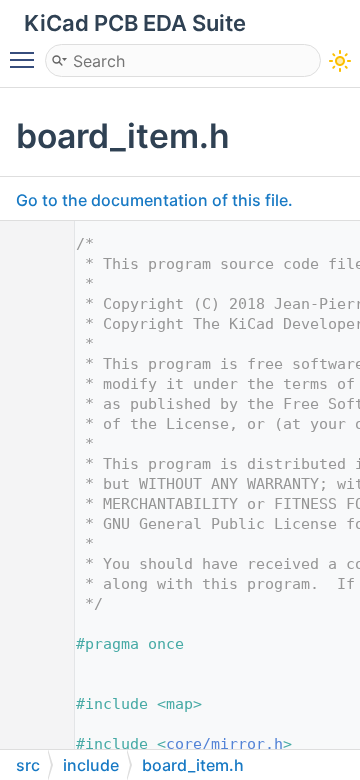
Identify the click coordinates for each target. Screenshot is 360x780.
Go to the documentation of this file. (154, 200)
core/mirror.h (224, 744)
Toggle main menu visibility (26, 59)
